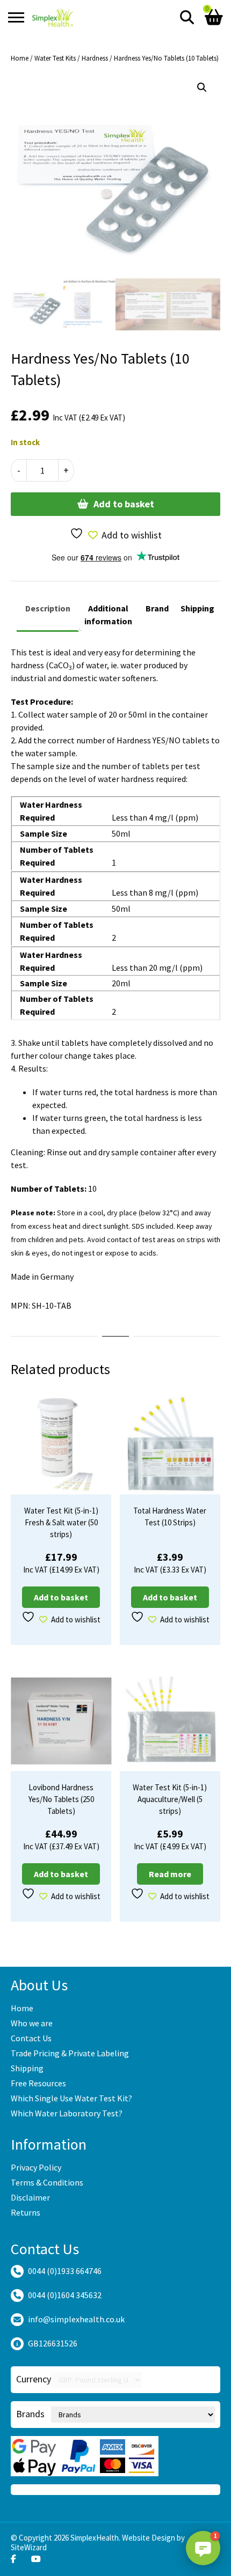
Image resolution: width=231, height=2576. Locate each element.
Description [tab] (48, 608)
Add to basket (124, 504)
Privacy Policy (36, 2167)
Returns (26, 2212)
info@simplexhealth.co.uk (76, 2319)
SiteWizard (29, 2547)
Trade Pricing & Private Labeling (70, 2053)
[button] (202, 87)
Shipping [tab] (197, 608)
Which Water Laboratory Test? (67, 2113)
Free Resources (38, 2083)
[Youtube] (36, 2559)
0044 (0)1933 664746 (65, 2271)
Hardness (95, 58)
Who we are (32, 2023)
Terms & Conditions (47, 2182)
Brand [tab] (157, 608)
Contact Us (31, 2038)
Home (20, 58)
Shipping (27, 2068)
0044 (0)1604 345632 (65, 2295)
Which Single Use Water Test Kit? (71, 2098)
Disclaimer (30, 2197)
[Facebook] (13, 2559)
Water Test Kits (55, 58)
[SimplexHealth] (53, 17)
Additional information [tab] (108, 615)
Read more (170, 1874)
